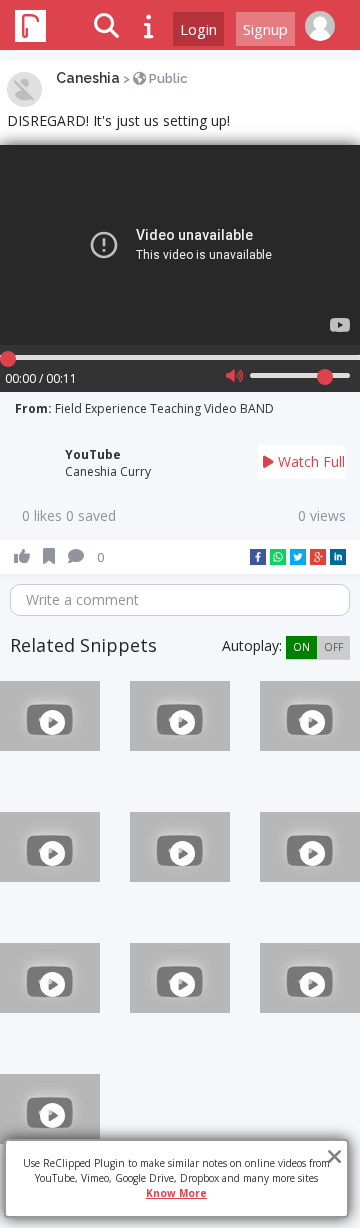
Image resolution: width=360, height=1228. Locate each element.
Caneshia (88, 78)
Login (198, 29)
